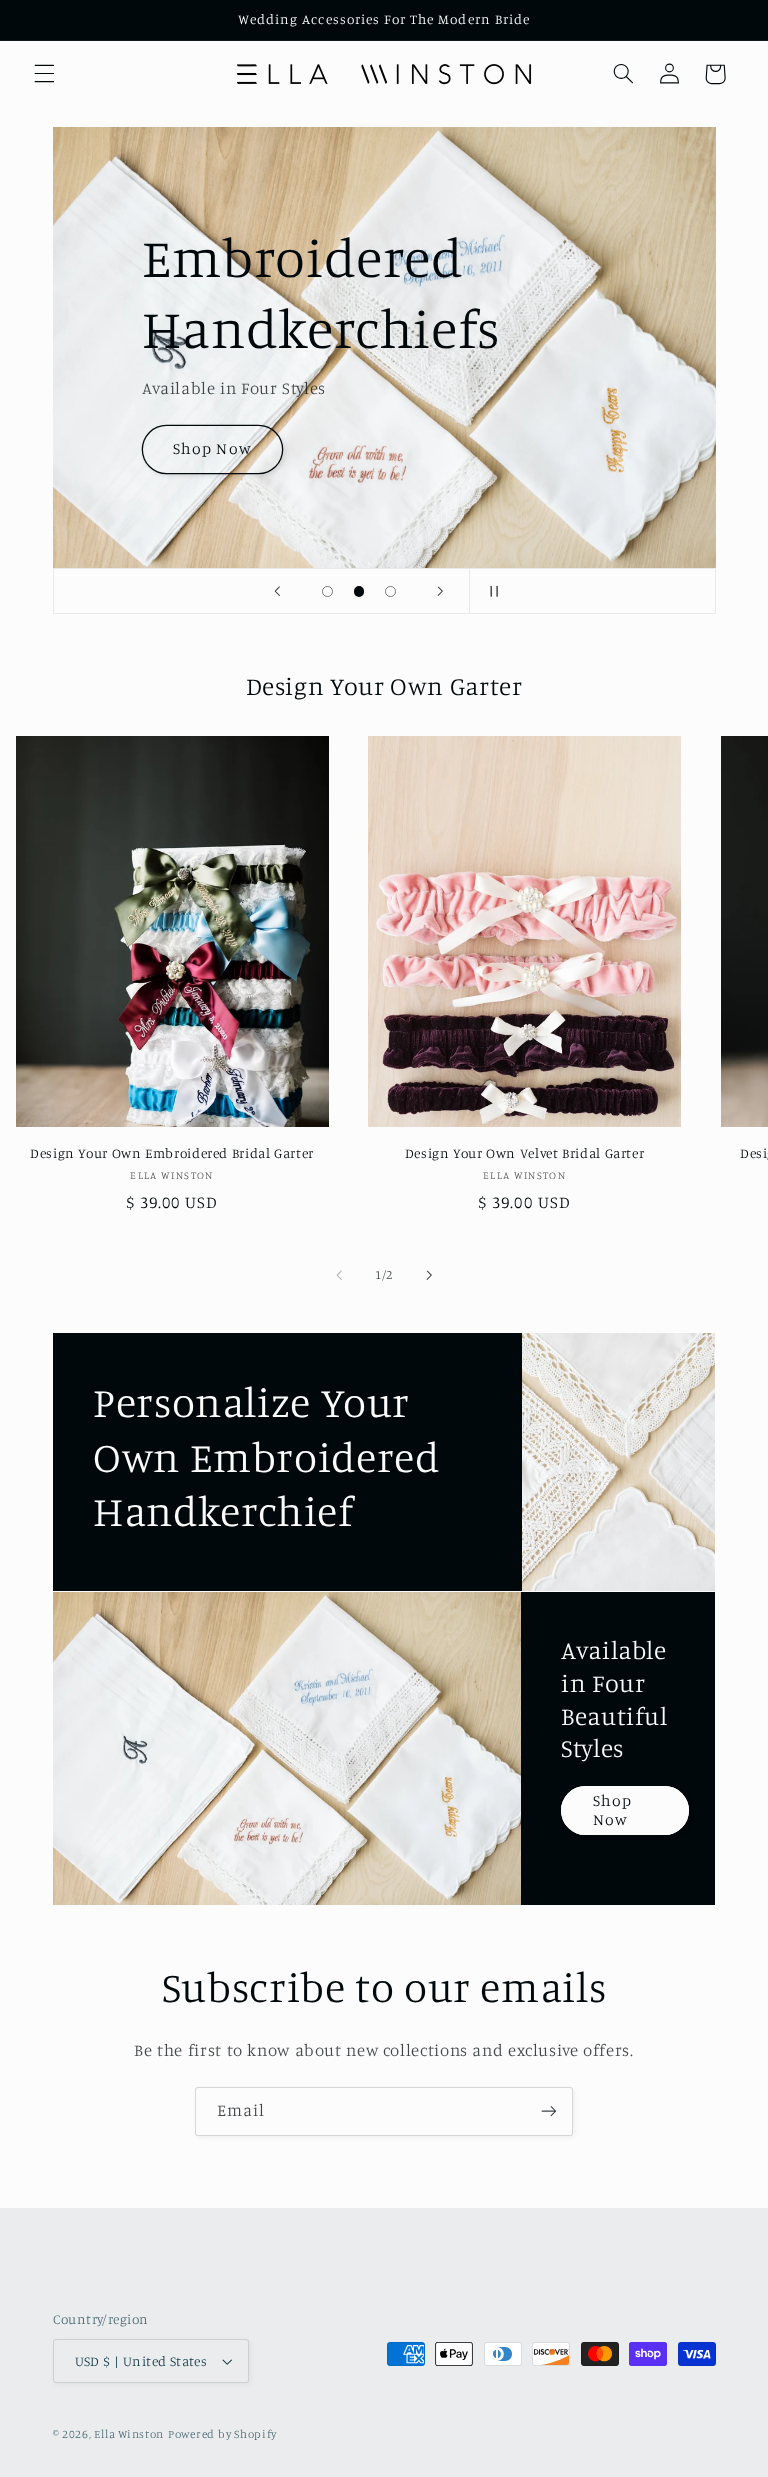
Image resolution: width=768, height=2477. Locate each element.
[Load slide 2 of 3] (359, 592)
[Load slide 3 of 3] (391, 592)
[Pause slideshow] (491, 591)
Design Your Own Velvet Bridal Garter (525, 1153)
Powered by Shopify (222, 2434)
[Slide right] (429, 1275)
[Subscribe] (549, 2111)
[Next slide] (441, 591)
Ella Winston (129, 2434)
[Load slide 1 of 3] (328, 592)
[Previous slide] (277, 591)
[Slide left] (339, 1275)
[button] (44, 74)
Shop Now (212, 448)
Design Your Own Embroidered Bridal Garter (172, 1153)
